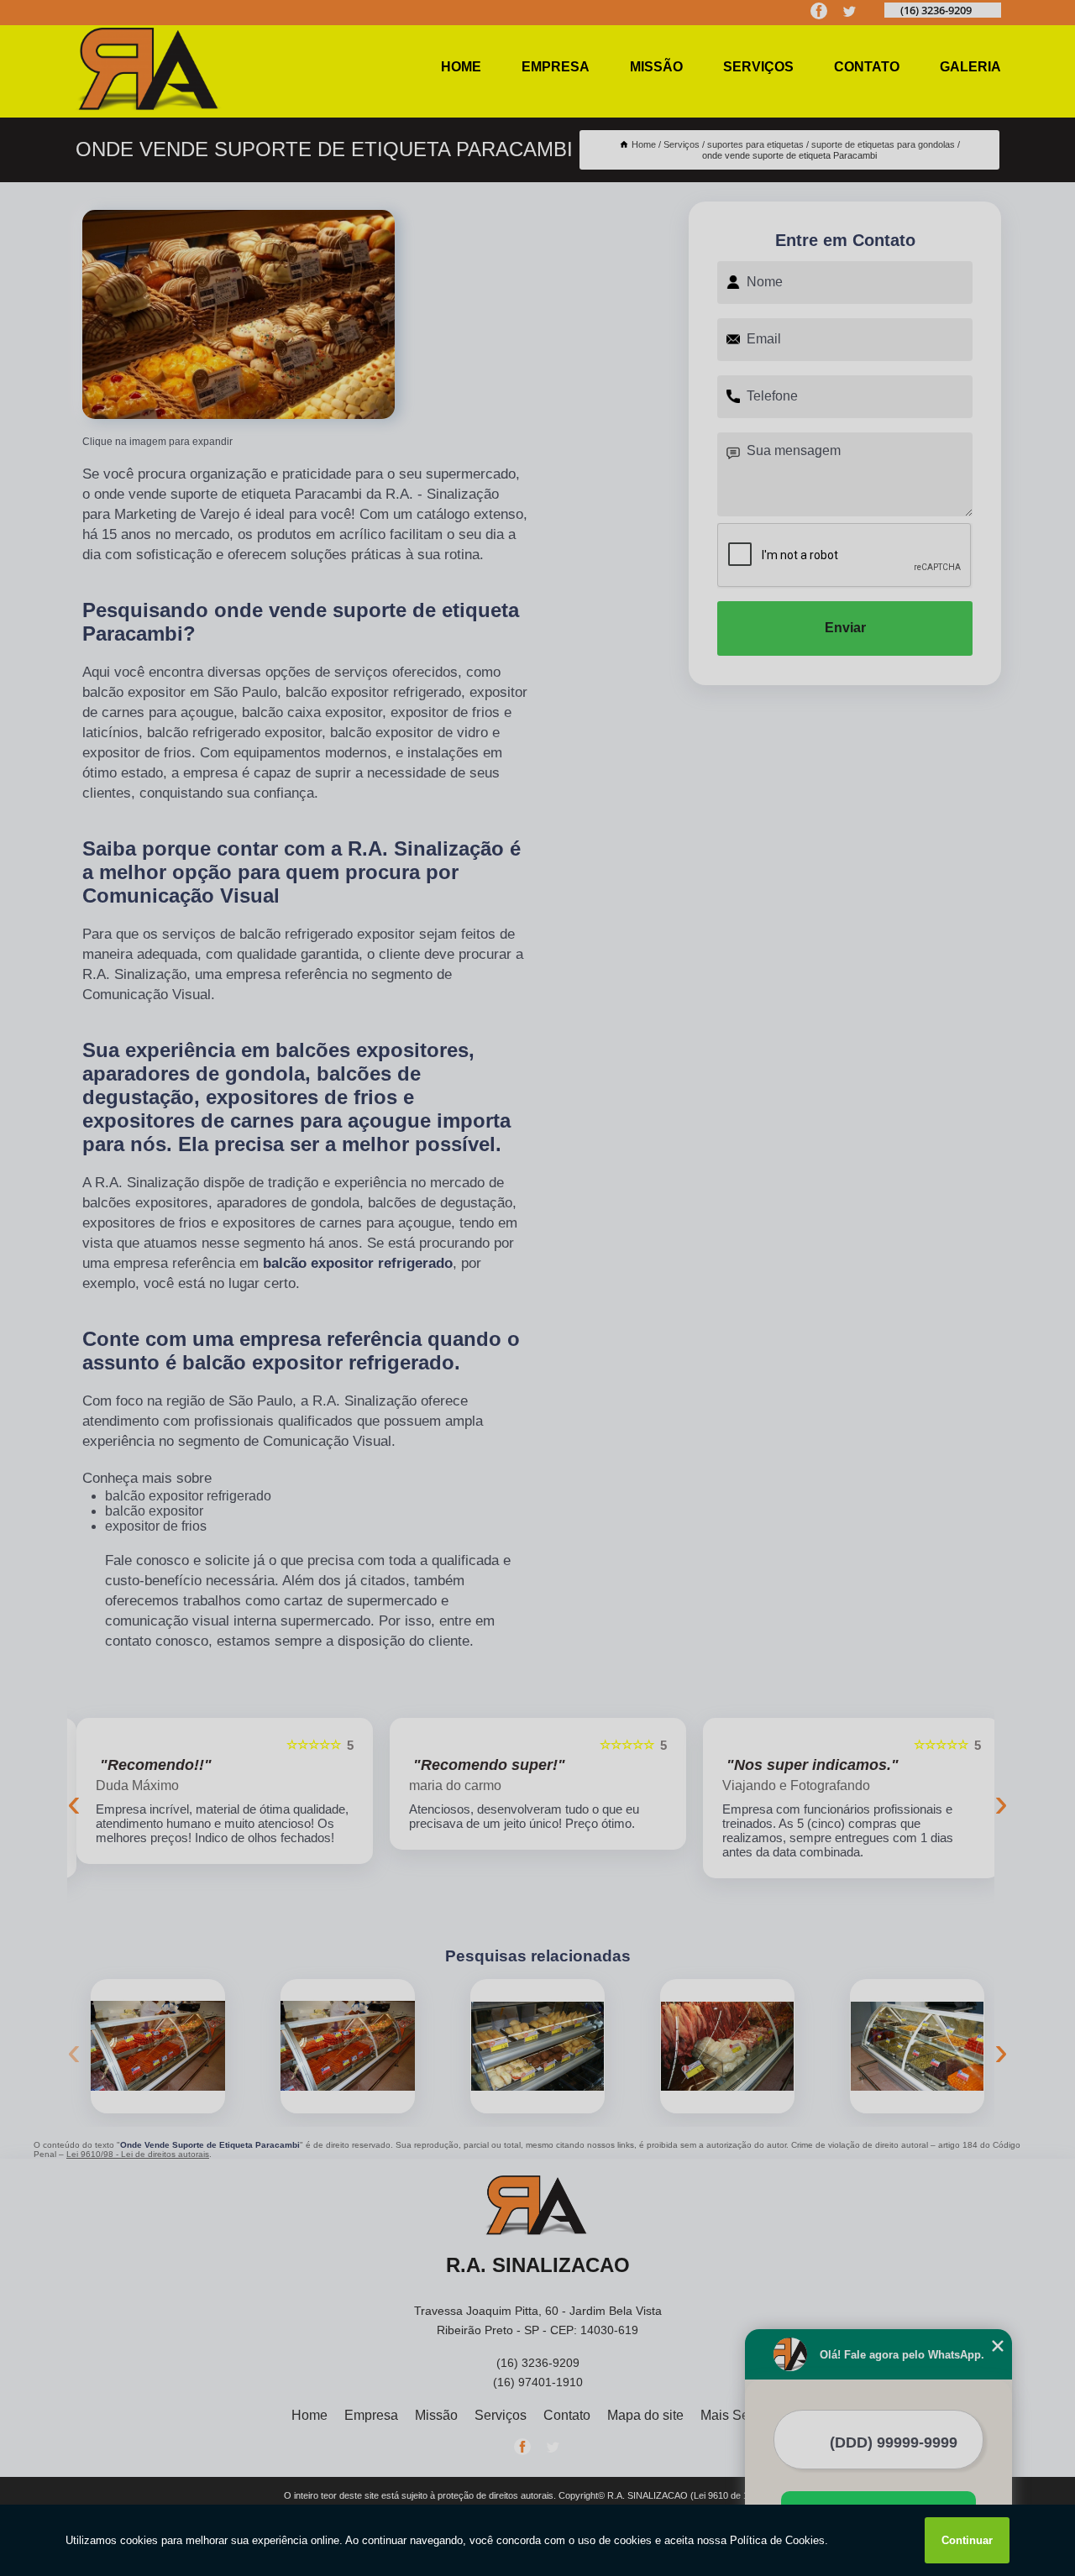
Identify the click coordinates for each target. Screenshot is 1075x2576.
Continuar (967, 2540)
